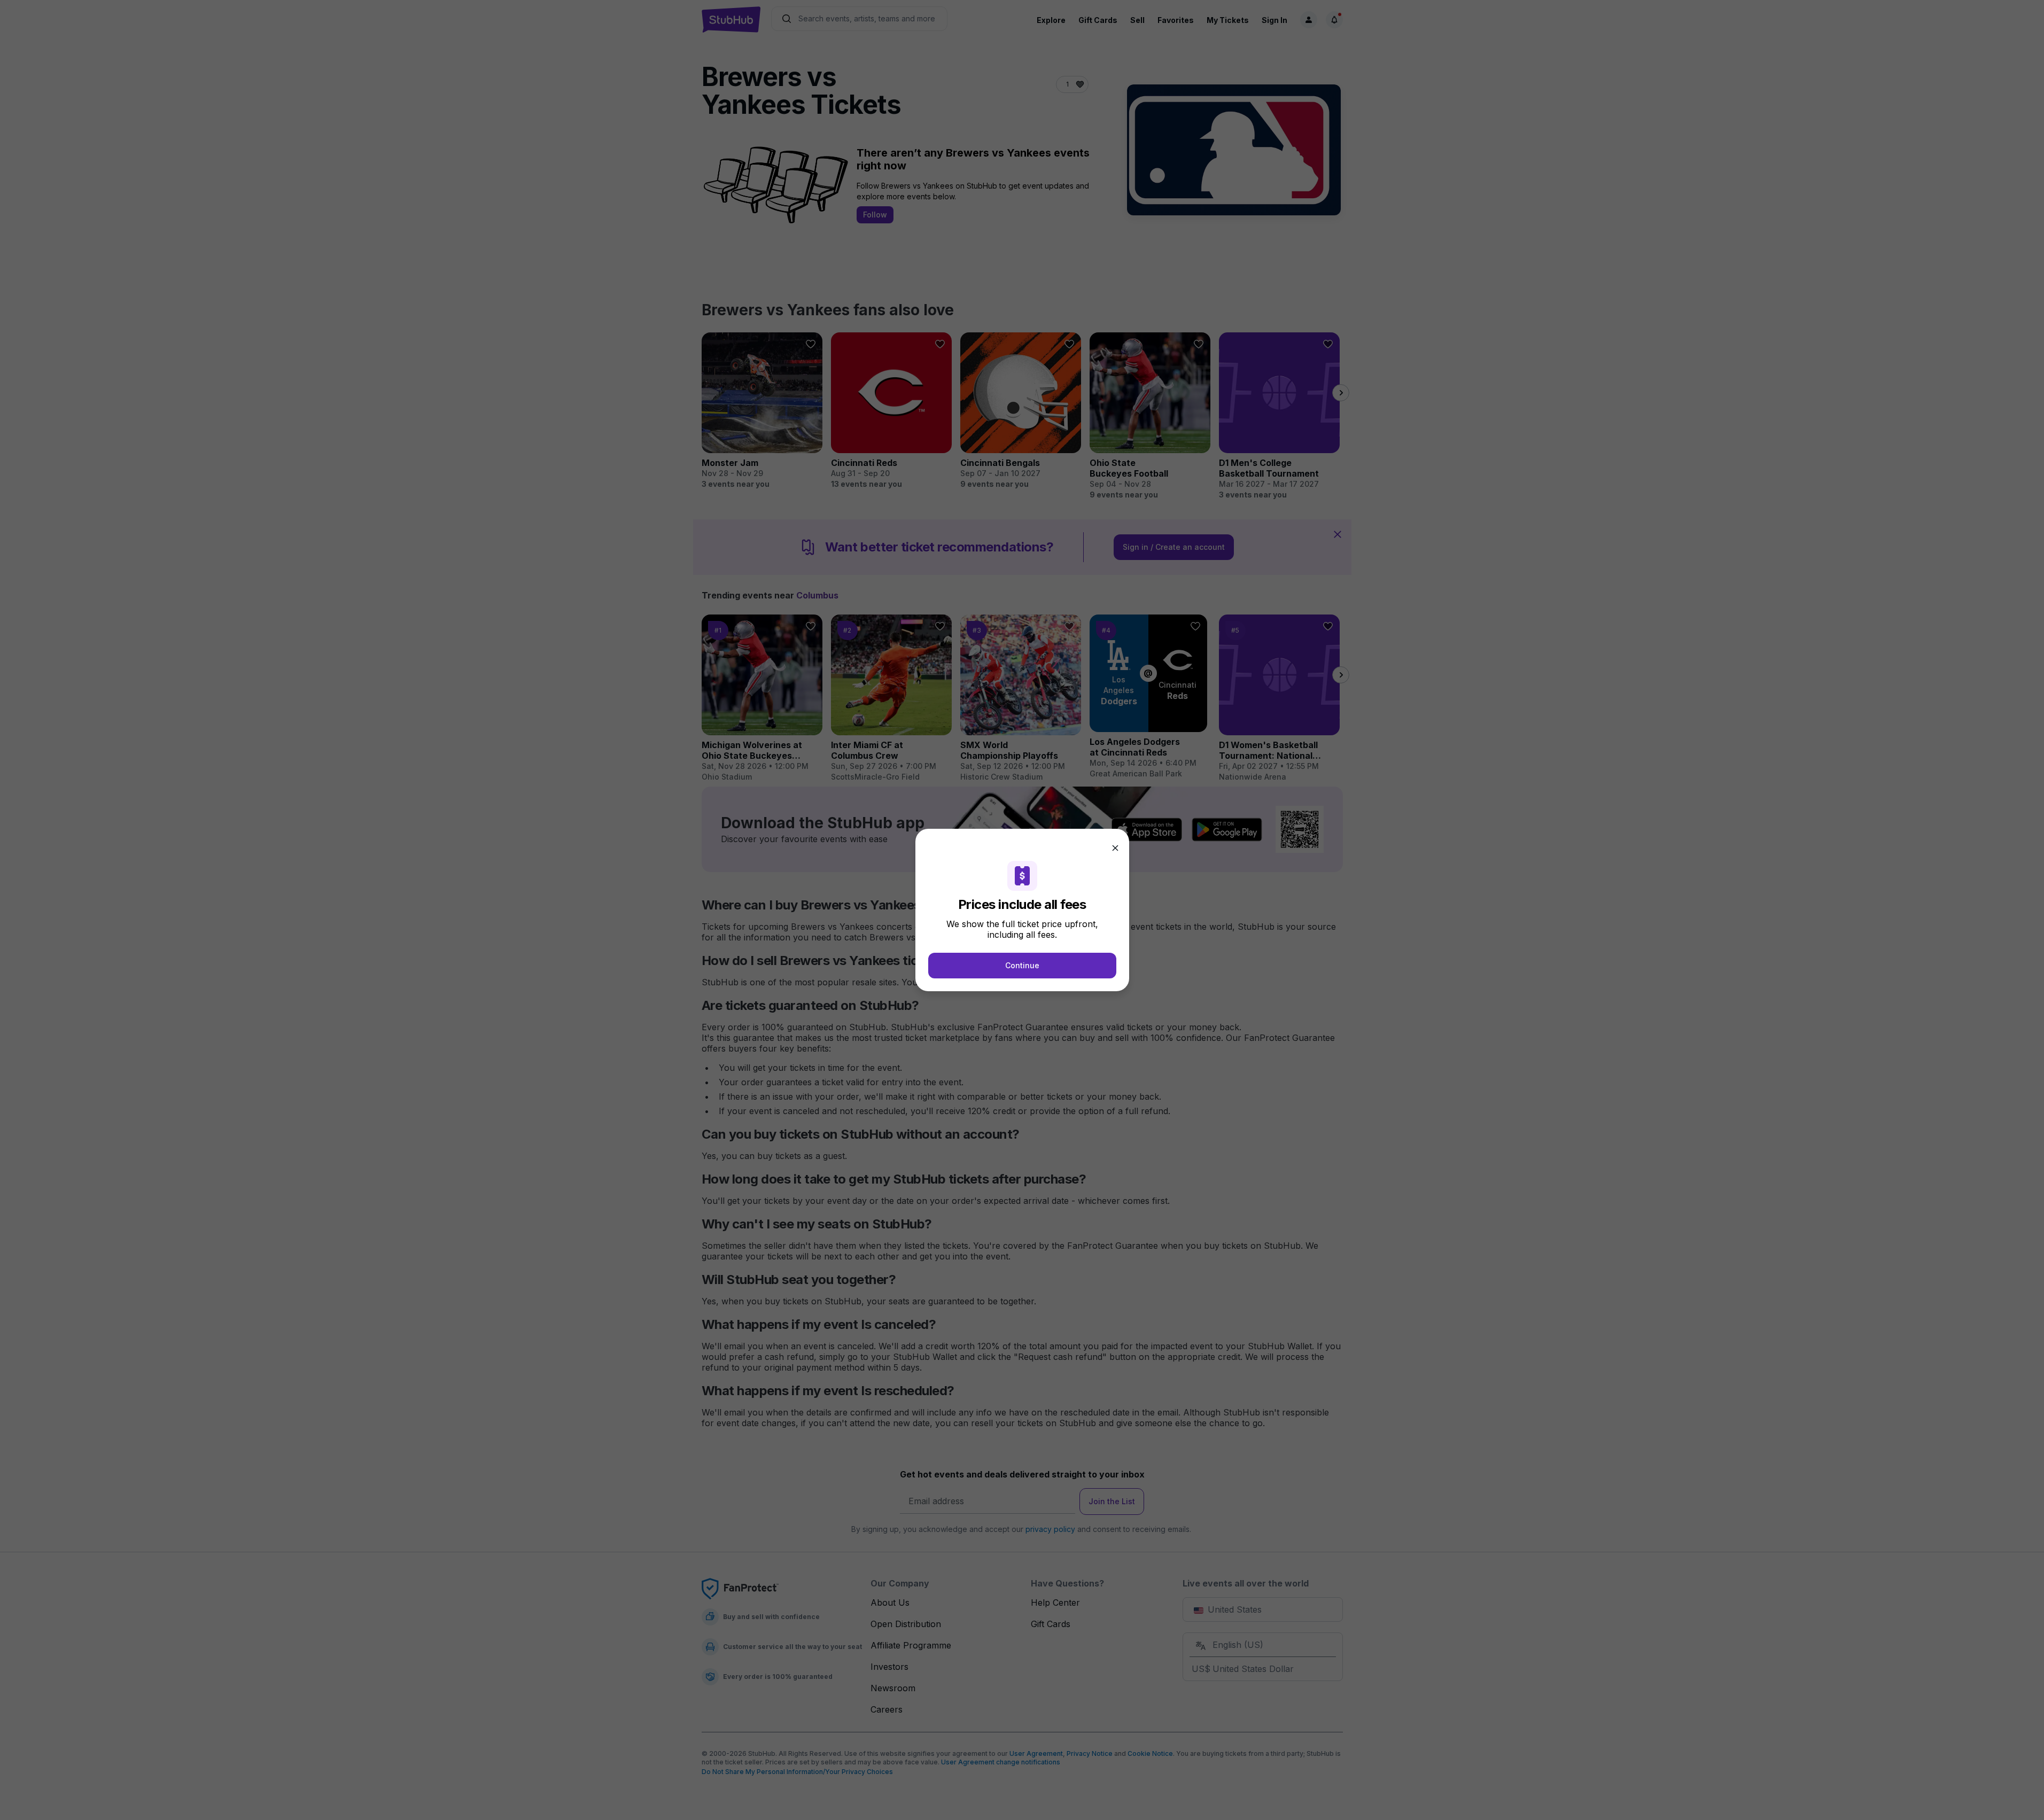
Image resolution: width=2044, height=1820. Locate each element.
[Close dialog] (1115, 848)
